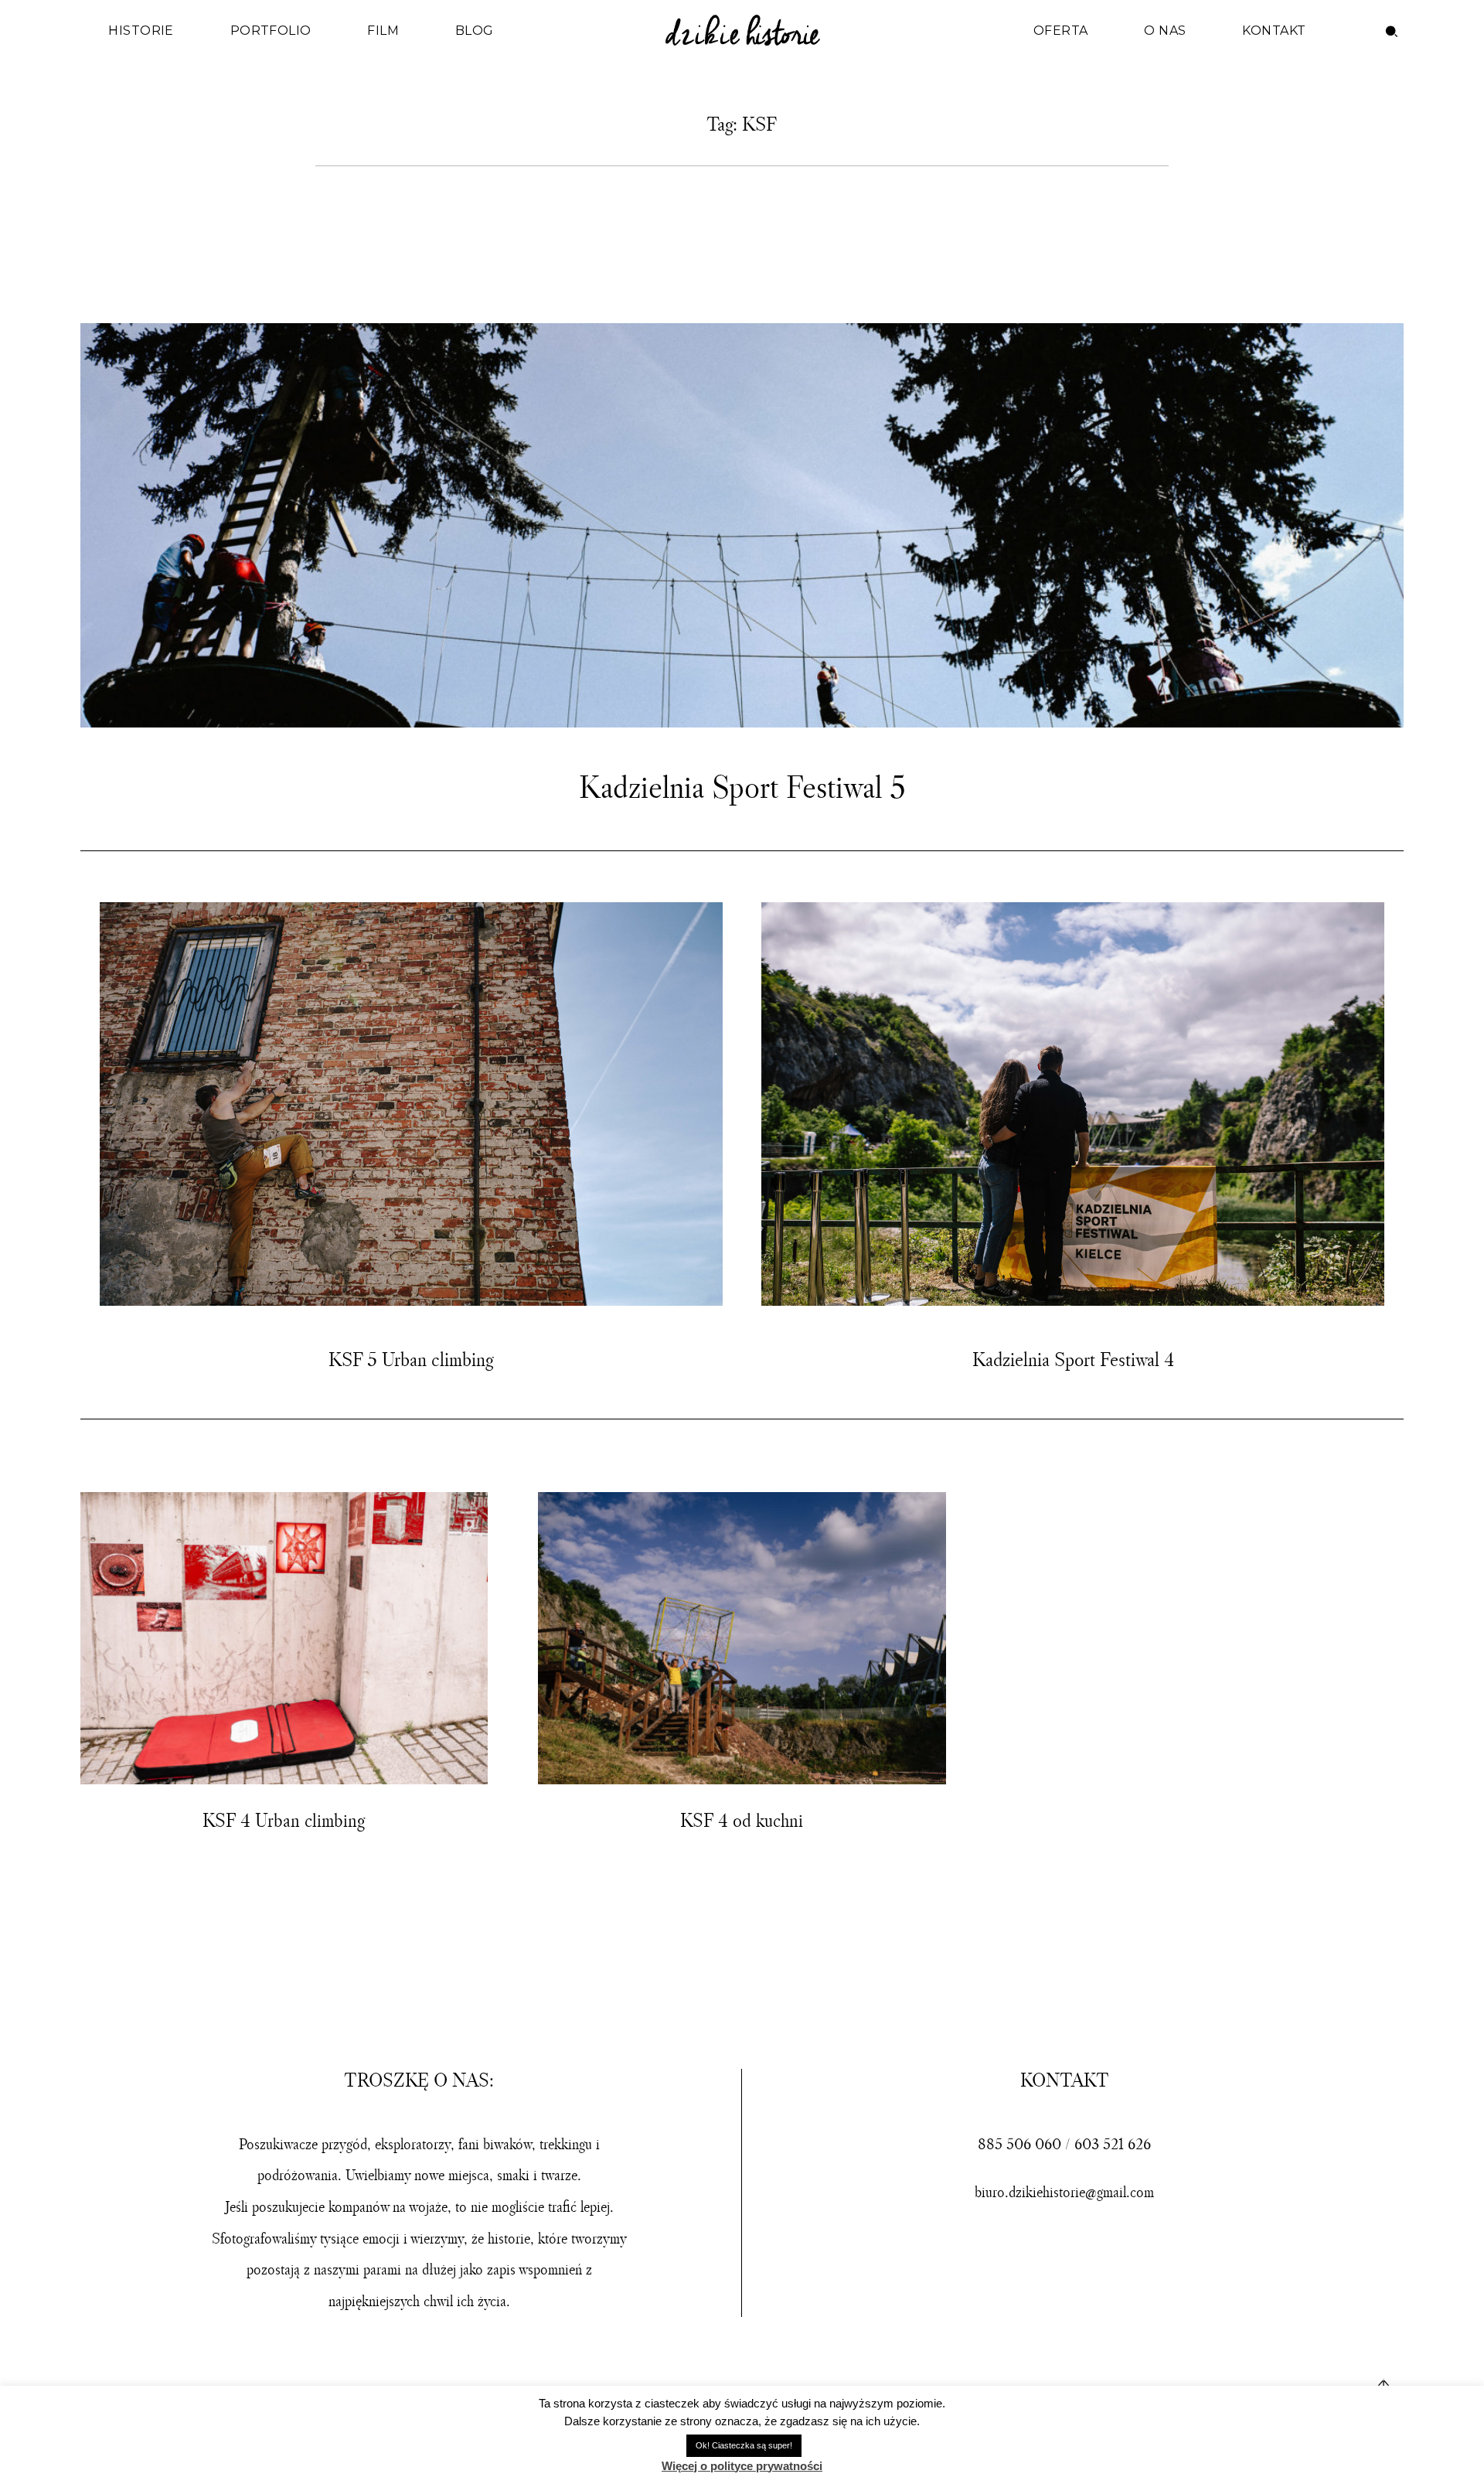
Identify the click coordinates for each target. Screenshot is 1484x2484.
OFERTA (1061, 31)
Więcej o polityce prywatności (742, 2466)
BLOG (475, 31)
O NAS (1165, 31)
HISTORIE (141, 31)
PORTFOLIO (271, 31)
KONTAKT (1274, 31)
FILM (383, 31)
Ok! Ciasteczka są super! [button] (744, 2445)
